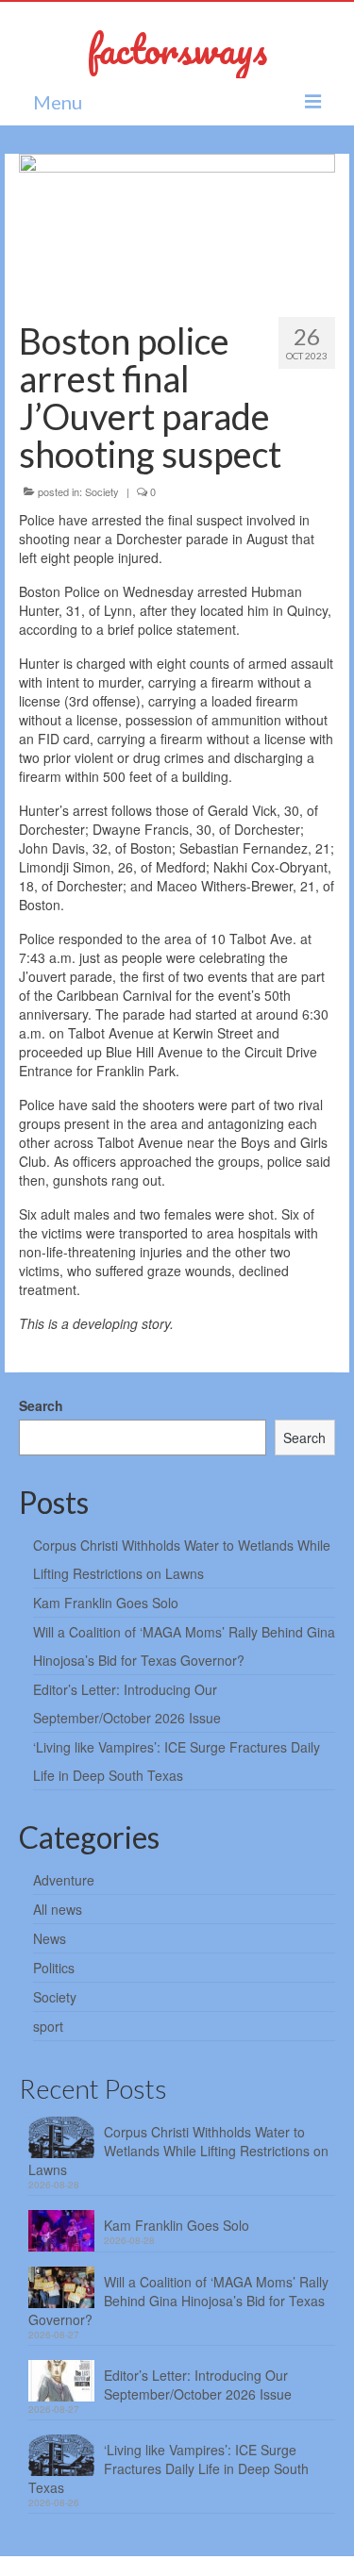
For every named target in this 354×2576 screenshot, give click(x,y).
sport (48, 2026)
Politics (54, 1968)
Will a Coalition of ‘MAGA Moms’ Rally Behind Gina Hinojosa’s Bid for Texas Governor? (178, 2301)
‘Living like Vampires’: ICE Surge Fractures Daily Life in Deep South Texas (169, 2468)
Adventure (64, 1880)
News (50, 1938)
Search (41, 1405)
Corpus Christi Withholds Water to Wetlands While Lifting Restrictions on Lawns (178, 2151)
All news (58, 1909)
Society (102, 491)
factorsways (177, 49)
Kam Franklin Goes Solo (106, 1603)
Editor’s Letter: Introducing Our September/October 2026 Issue (198, 2385)
